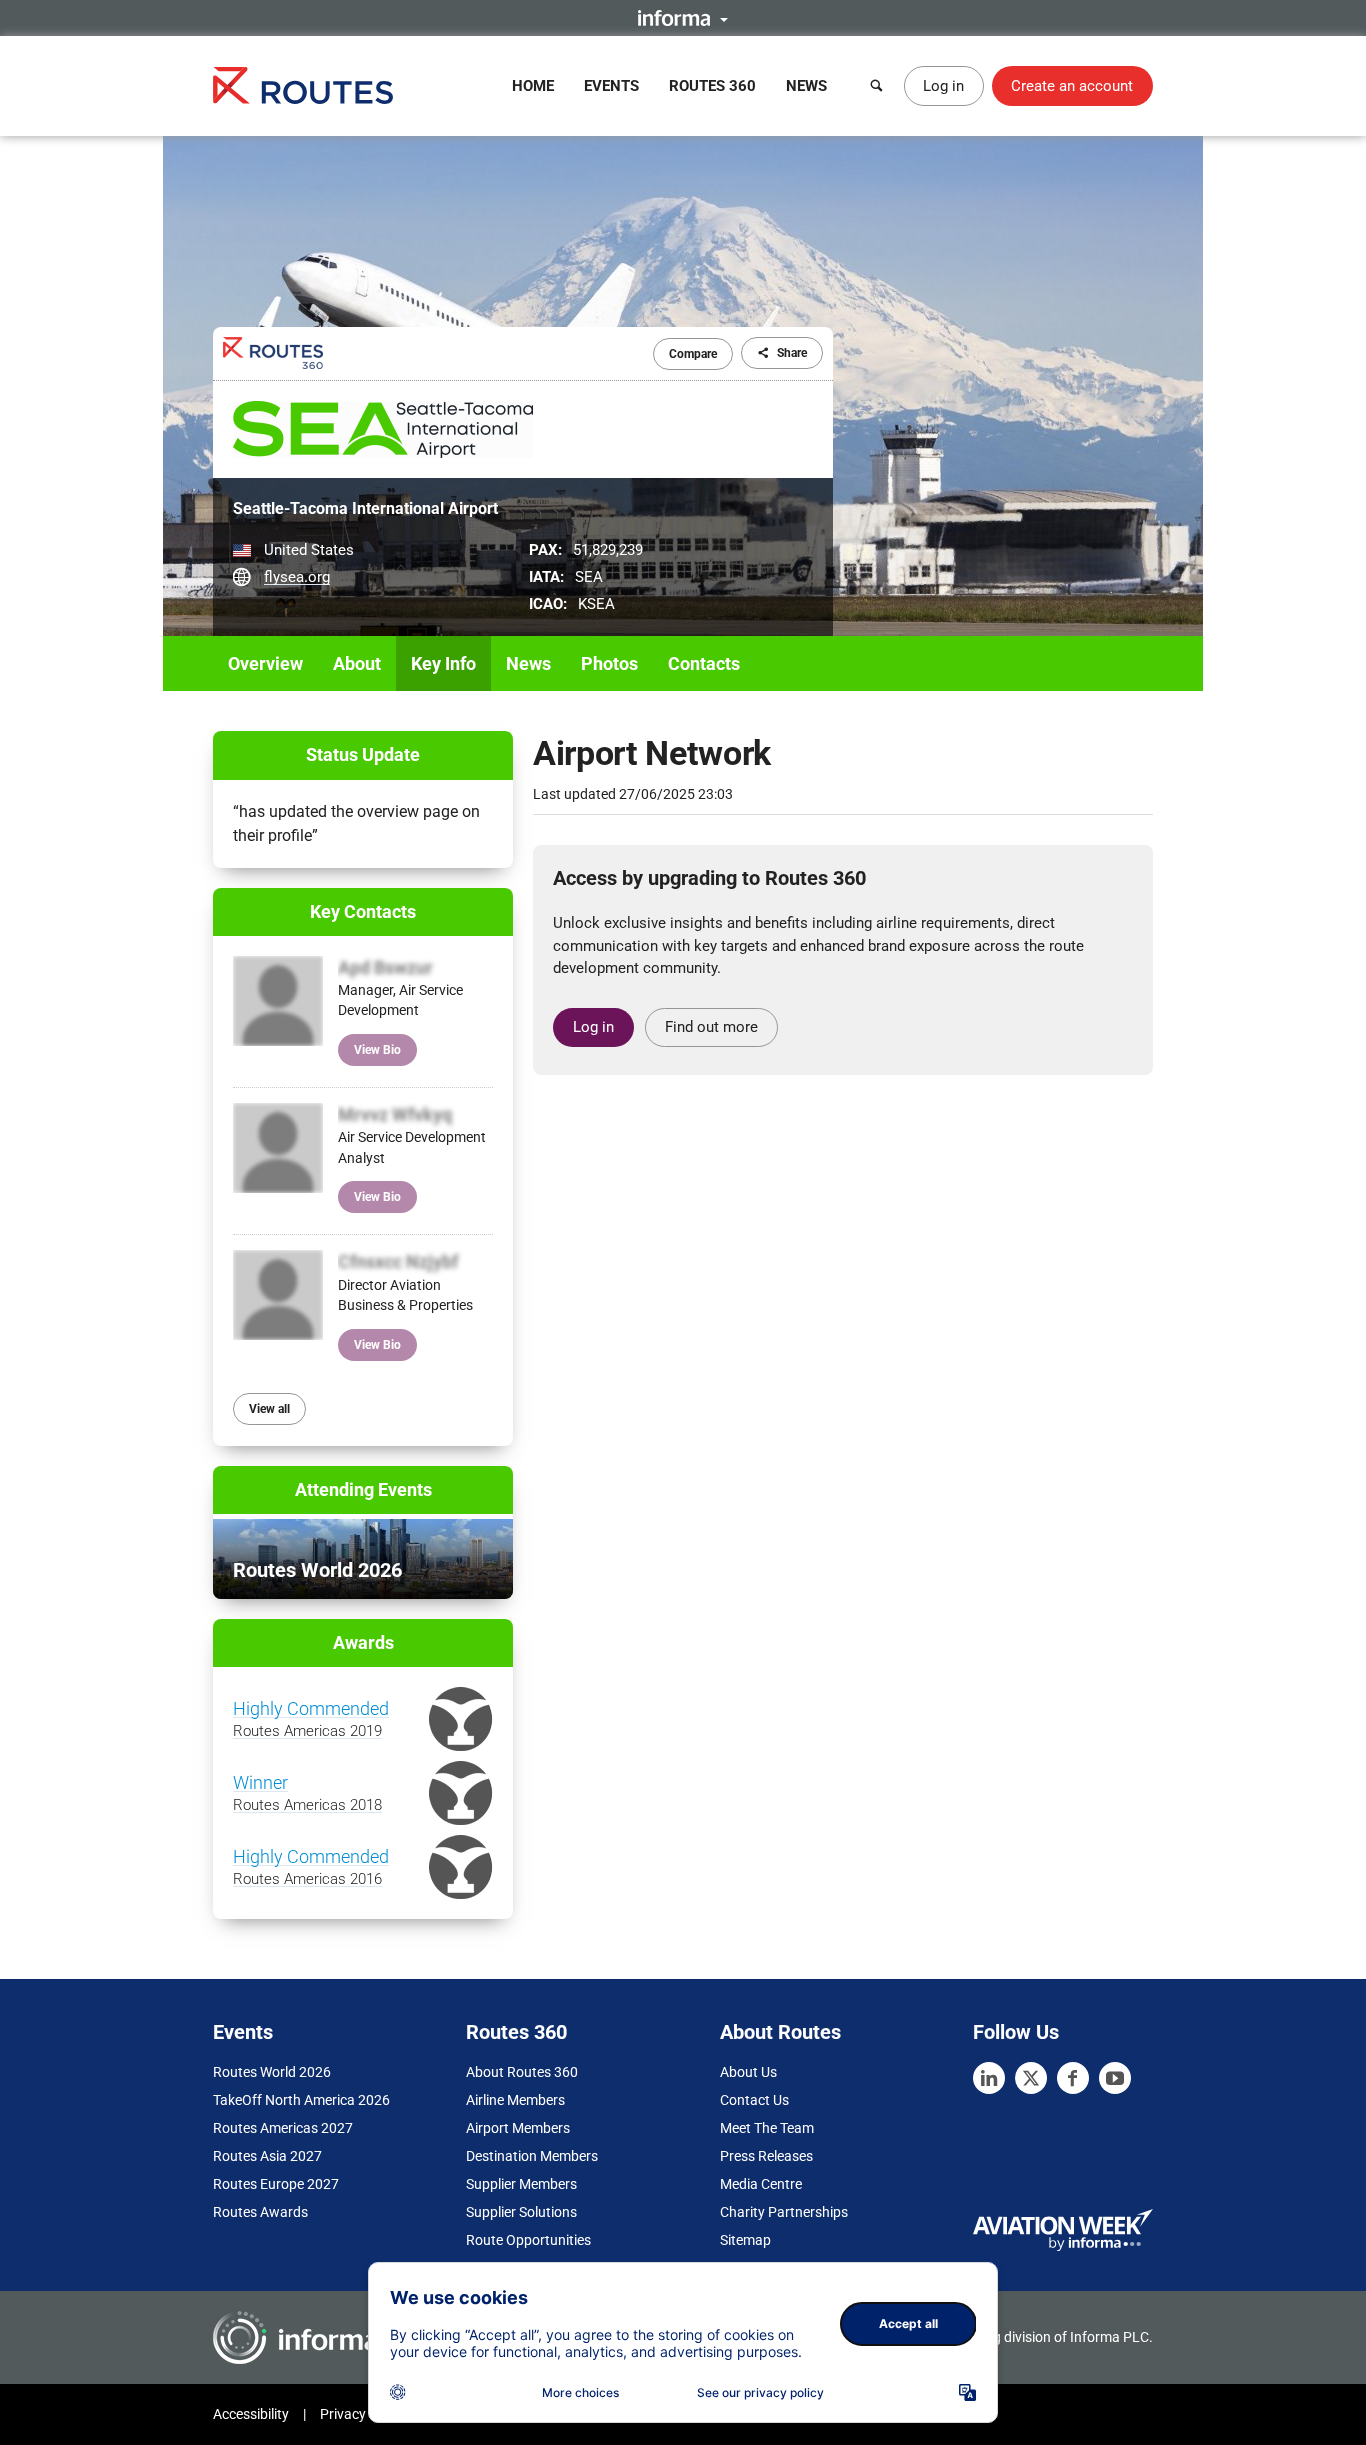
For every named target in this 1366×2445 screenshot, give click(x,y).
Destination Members (532, 2156)
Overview (265, 663)
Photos (609, 663)
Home (533, 86)
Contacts (704, 663)
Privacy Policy (363, 2414)
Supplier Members (521, 2184)
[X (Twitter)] (1031, 2078)
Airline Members (515, 2100)
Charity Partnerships (784, 2212)
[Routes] (303, 85)
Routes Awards (260, 2212)
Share (792, 353)
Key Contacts (363, 911)
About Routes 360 (522, 2072)
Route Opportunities (528, 2240)
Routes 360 (712, 86)
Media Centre (761, 2184)
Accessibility (251, 2414)
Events (611, 86)
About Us (748, 2072)
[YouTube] (1115, 2078)
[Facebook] (1073, 2078)
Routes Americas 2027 (283, 2128)
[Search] (877, 86)
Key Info (443, 663)
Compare (693, 354)
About (357, 663)
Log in (943, 86)
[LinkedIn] (989, 2078)
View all (269, 1409)
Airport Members (518, 2128)
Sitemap (745, 2240)
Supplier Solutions (521, 2212)
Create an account (1072, 86)
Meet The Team (767, 2128)
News (806, 86)
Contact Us (754, 2100)
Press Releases (766, 2156)
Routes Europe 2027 (276, 2184)
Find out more (711, 1027)
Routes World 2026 (272, 2072)
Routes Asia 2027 (267, 2156)
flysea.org (297, 577)
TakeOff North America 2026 (301, 2100)
